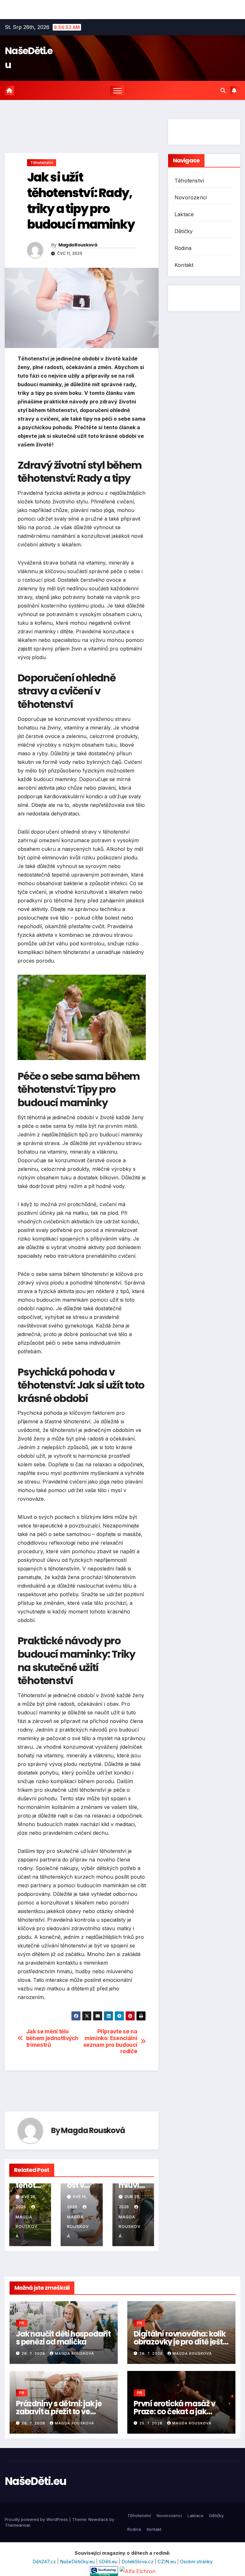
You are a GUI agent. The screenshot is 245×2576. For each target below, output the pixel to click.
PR (22, 2323)
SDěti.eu (109, 2562)
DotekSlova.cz (138, 2562)
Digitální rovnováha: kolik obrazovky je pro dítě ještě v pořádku (180, 2342)
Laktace (184, 214)
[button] (223, 90)
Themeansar (17, 2525)
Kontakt (184, 265)
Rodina (183, 248)
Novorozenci (191, 197)
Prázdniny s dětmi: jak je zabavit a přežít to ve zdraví (59, 2412)
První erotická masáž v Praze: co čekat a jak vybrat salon (174, 2412)
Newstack (98, 2519)
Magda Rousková (78, 245)
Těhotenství (42, 163)
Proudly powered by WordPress (37, 2519)
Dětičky (184, 231)
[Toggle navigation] (118, 91)
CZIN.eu (167, 2562)
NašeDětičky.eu (78, 2562)
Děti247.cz (45, 2562)
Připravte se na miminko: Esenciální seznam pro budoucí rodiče (110, 2041)
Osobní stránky (196, 2562)
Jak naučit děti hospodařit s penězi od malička (63, 2338)
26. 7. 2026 (34, 2353)
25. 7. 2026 (152, 2423)
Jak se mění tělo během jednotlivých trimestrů (52, 2038)
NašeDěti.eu (35, 2481)
